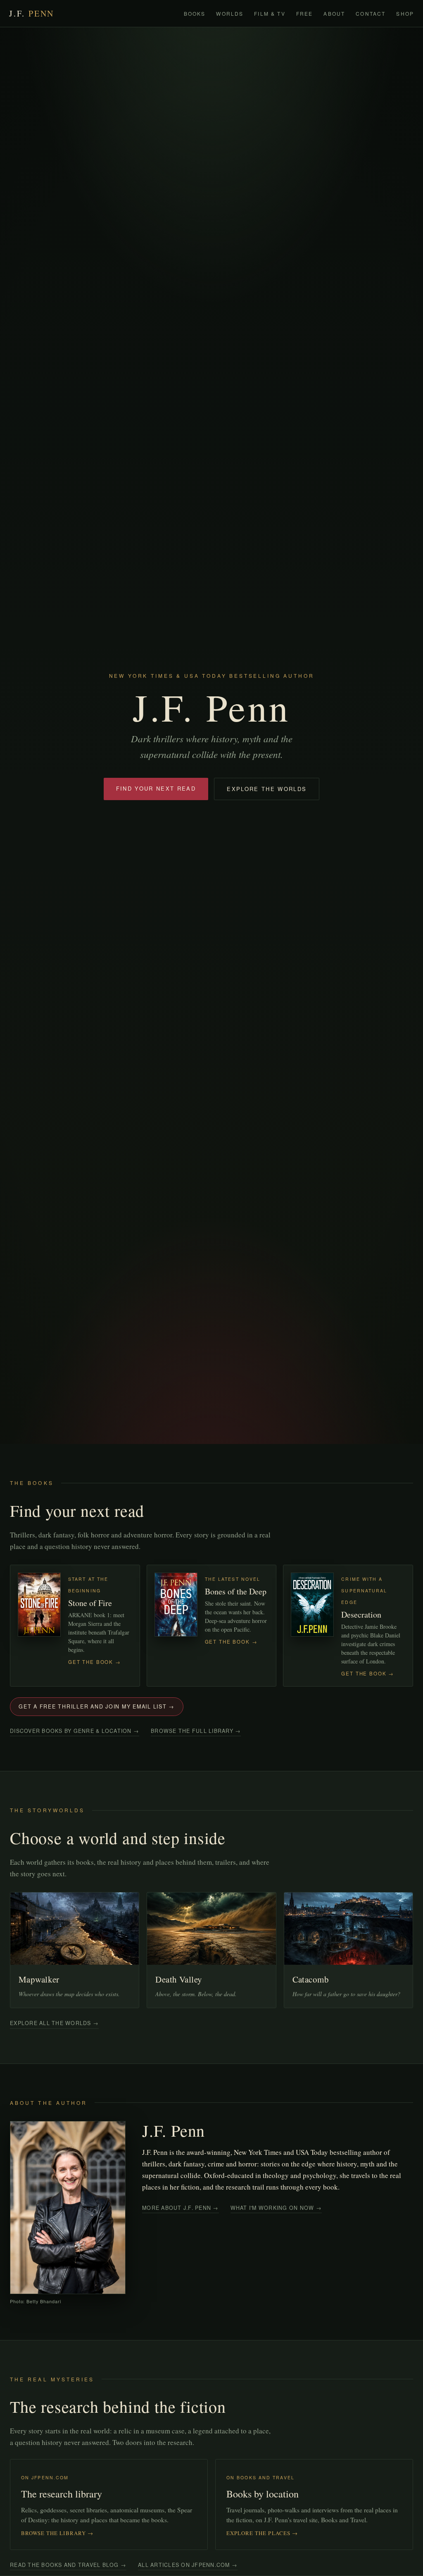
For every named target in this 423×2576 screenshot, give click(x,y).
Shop (405, 13)
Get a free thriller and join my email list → (97, 1706)
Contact (371, 13)
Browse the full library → (196, 1731)
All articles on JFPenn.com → (188, 2565)
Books (195, 13)
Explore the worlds (267, 789)
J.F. (32, 13)
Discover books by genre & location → (75, 1731)
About (334, 13)
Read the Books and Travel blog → (68, 2565)
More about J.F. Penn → (181, 2208)
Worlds (230, 13)
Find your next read (156, 788)
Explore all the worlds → (54, 2023)
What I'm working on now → (276, 2208)
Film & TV (270, 13)
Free (305, 13)
